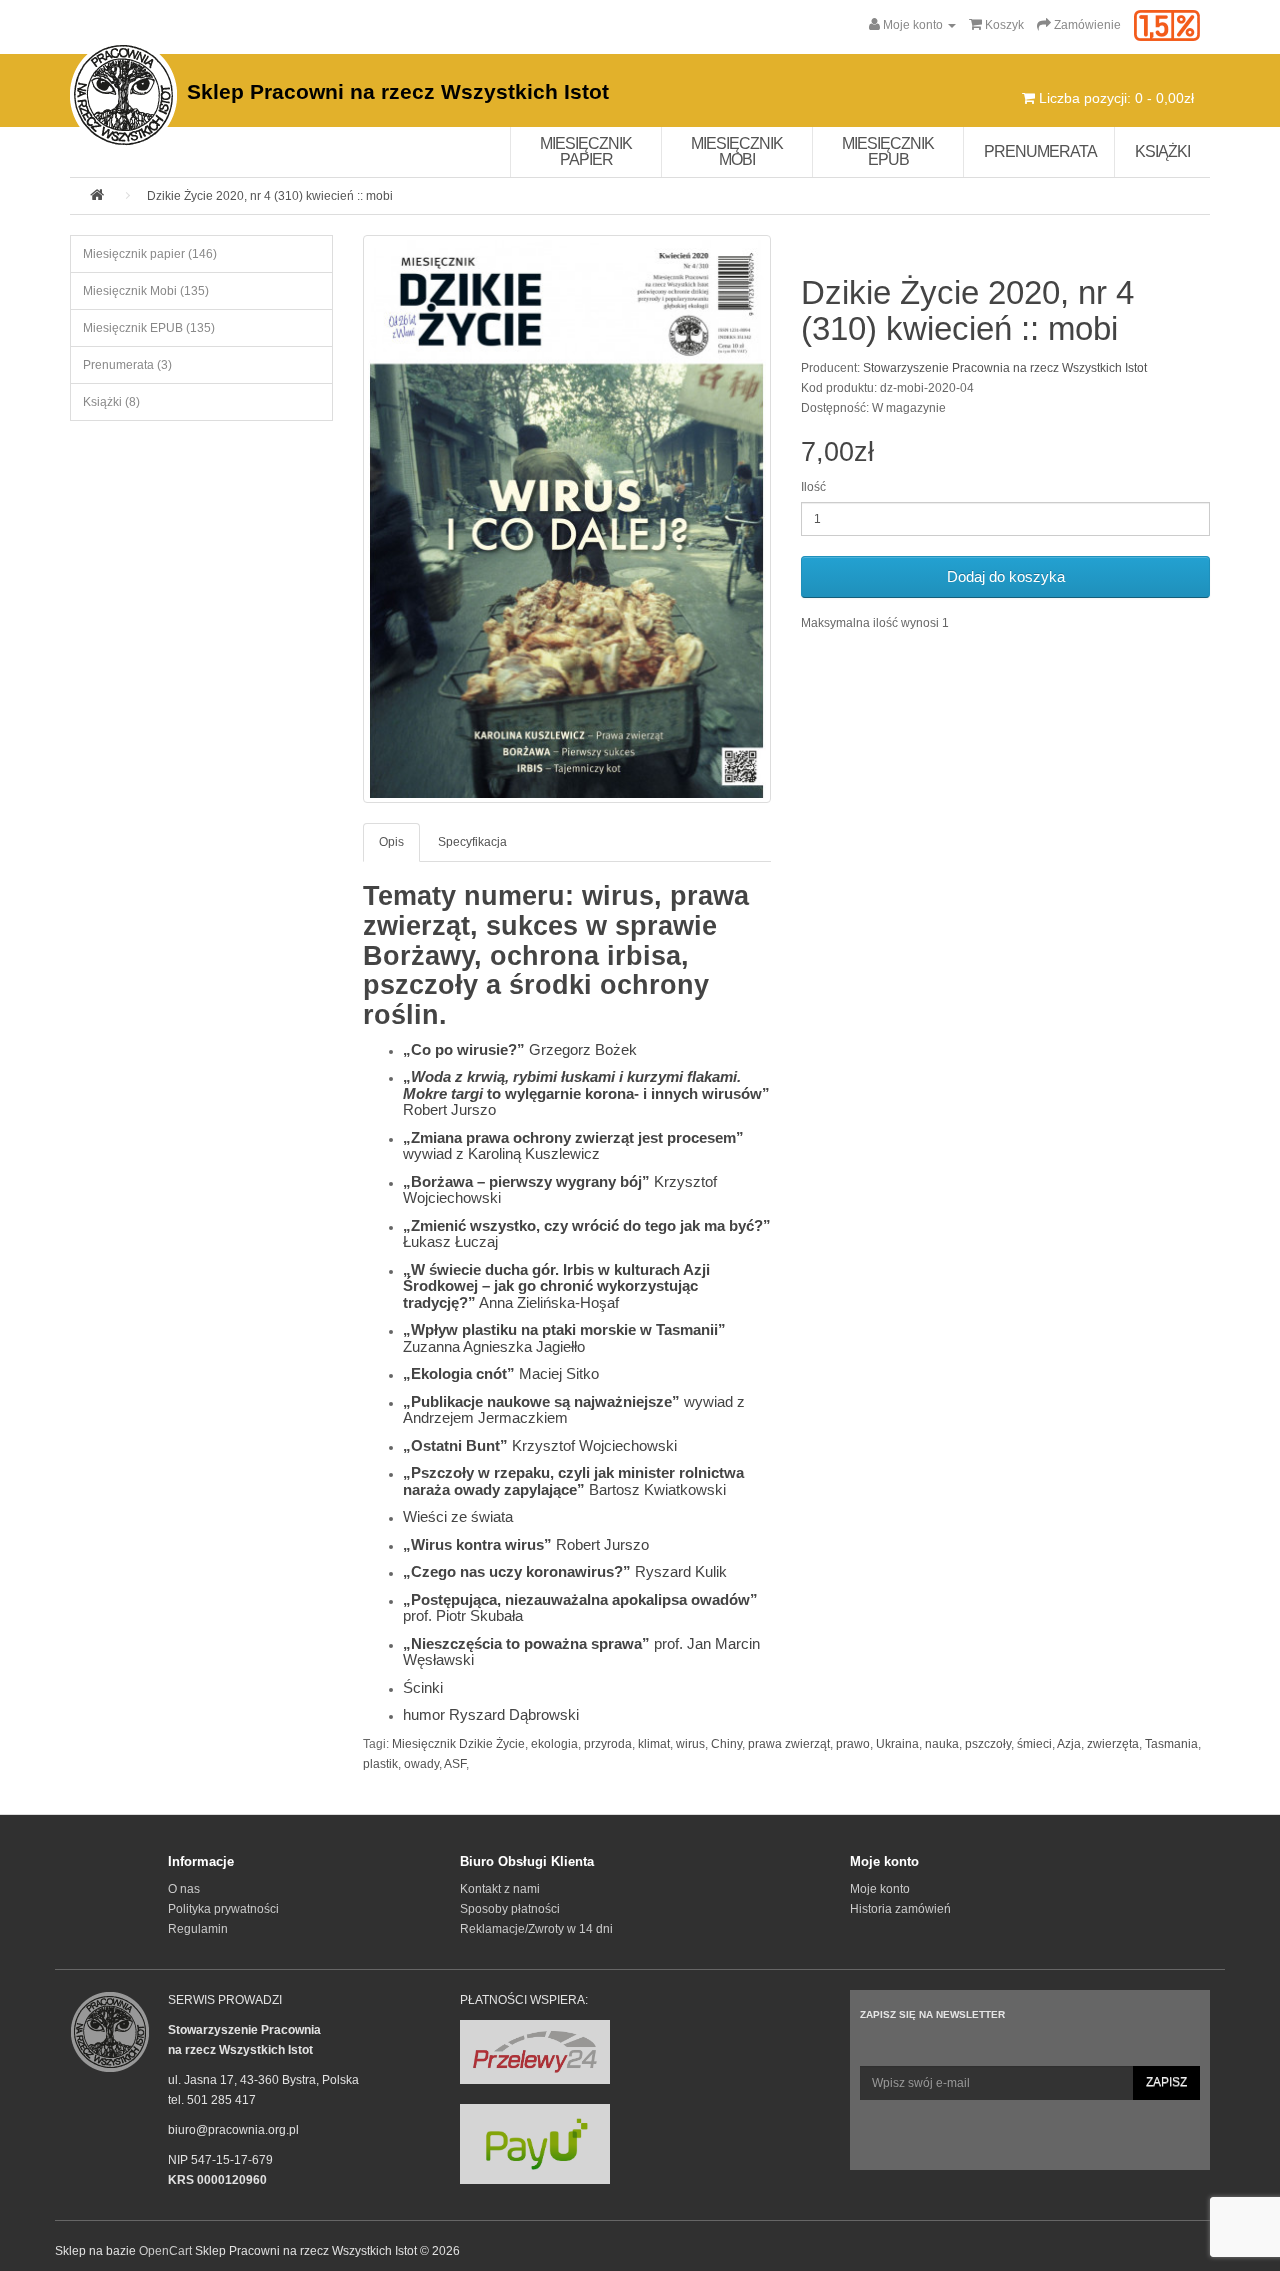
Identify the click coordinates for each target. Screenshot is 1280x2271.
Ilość (813, 487)
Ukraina (897, 1744)
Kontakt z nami (500, 1889)
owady (421, 1764)
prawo (853, 1744)
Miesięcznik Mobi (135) (146, 291)
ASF (455, 1764)
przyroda (608, 1744)
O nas (184, 1889)
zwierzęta (1113, 1744)
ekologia (554, 1744)
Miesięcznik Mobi (737, 151)
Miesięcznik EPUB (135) (149, 328)
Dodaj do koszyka (1006, 576)
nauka (942, 1744)
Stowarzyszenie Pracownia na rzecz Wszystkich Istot (1005, 368)
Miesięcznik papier (586, 151)
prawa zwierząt (789, 1744)
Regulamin (198, 1929)
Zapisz (1166, 2082)
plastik (380, 1764)
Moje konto (880, 1889)
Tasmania (1171, 1744)
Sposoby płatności (510, 1909)
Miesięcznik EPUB (888, 151)
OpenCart (165, 2251)
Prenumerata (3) (127, 365)
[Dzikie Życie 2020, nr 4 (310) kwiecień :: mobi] (567, 519)
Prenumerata (1040, 151)
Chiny (726, 1744)
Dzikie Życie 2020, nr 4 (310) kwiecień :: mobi (270, 196)
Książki (1162, 151)
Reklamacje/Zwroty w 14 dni (536, 1929)
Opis (391, 842)
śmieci (1034, 1744)
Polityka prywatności (223, 1909)
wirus (690, 1744)
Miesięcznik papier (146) (150, 254)
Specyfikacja (472, 842)
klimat (654, 1744)
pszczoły (988, 1744)
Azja (1069, 1744)
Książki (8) (111, 402)
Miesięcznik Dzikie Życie (458, 1744)
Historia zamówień (900, 1909)
